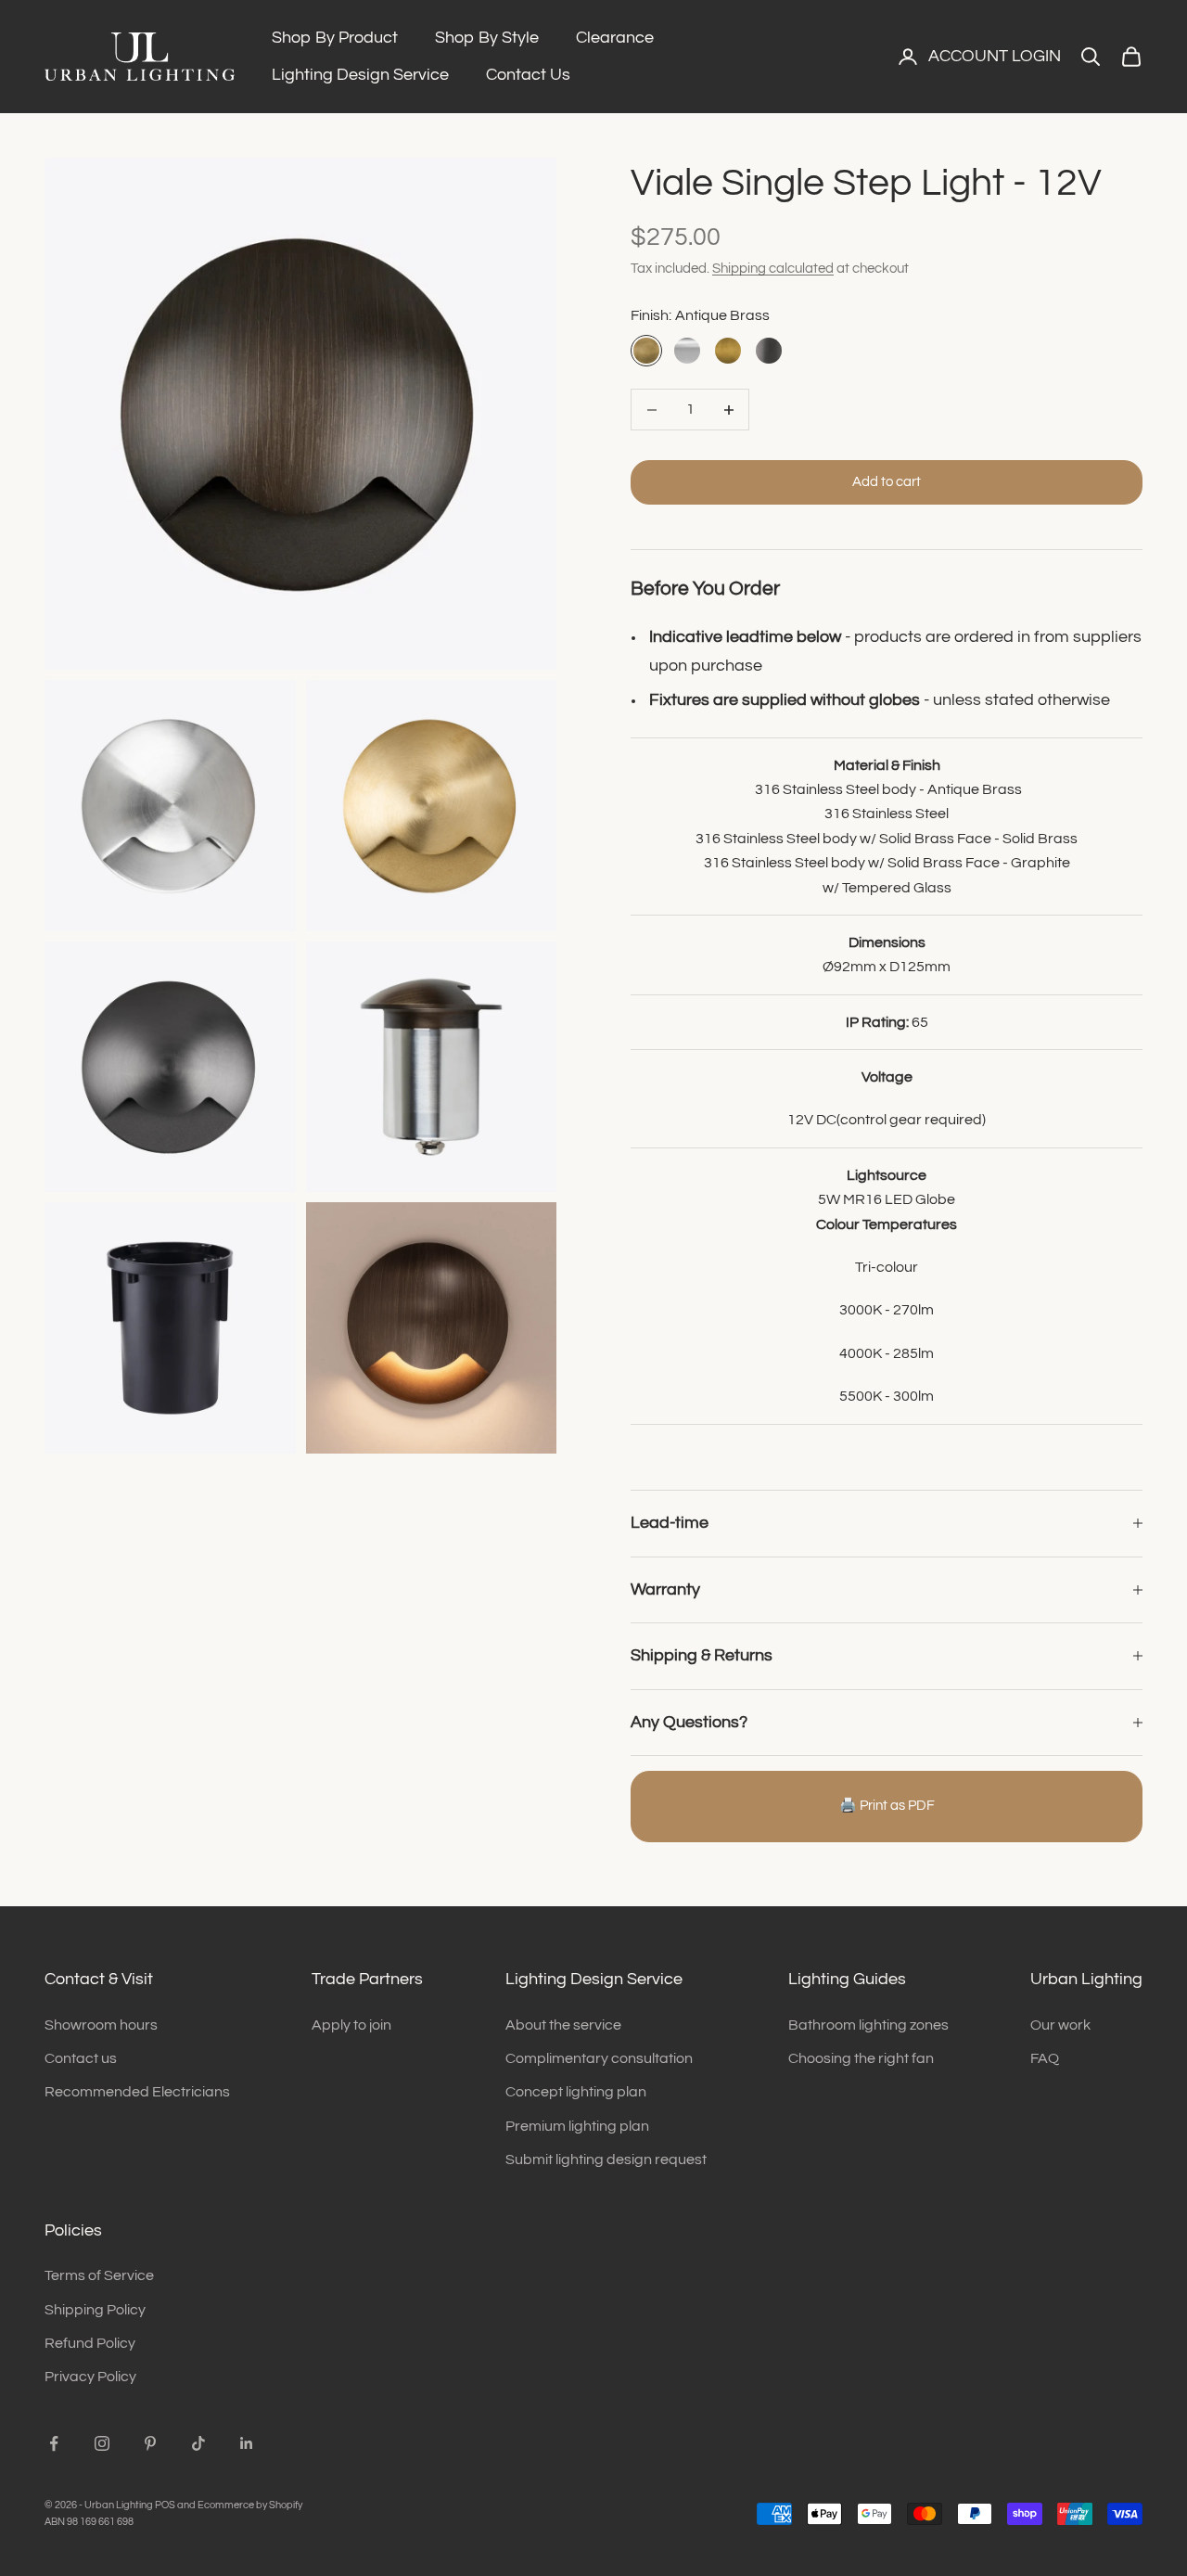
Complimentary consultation (599, 2058)
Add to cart (887, 482)
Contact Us (528, 75)
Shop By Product (335, 38)
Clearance (615, 38)
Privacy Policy (90, 2377)
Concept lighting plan (576, 2092)
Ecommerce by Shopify (250, 2505)
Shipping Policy (95, 2310)
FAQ (1045, 2058)
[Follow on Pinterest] (150, 2443)
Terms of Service (99, 2275)
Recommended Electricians (137, 2092)
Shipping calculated (773, 269)
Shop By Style (487, 38)
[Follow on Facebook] (54, 2443)
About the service (563, 2025)
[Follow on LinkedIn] (247, 2443)
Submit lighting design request (606, 2159)
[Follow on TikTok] (198, 2443)
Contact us (81, 2058)
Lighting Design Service (360, 75)
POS (165, 2505)
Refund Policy (90, 2343)
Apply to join (351, 2025)
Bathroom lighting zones (868, 2025)
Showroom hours (101, 2025)
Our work (1060, 2025)
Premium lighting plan (577, 2126)
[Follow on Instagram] (102, 2443)
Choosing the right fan (861, 2058)
